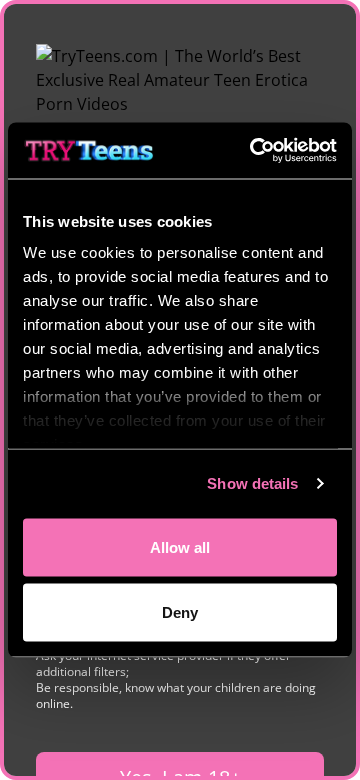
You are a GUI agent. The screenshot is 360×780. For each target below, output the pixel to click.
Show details (252, 483)
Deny (180, 612)
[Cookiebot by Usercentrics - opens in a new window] (254, 151)
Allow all (180, 546)
